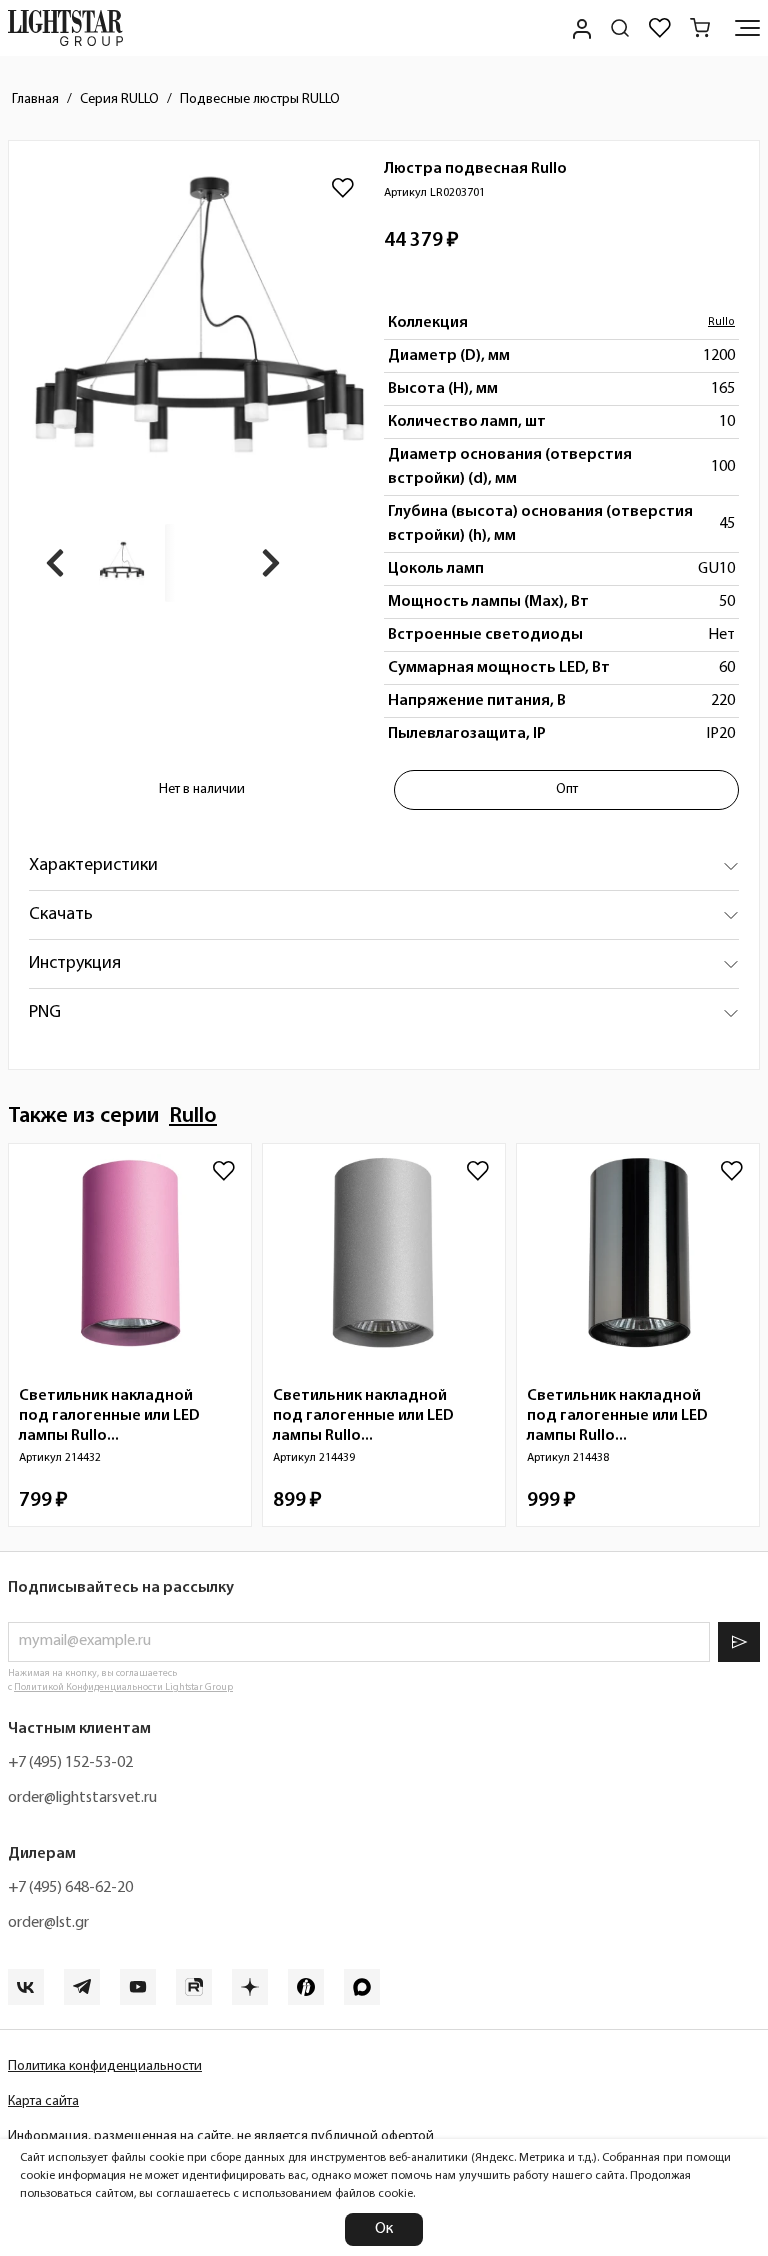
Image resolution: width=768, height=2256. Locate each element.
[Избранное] (660, 28)
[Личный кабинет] (580, 28)
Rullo (721, 322)
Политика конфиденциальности (105, 2066)
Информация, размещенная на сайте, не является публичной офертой (221, 2136)
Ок (384, 2229)
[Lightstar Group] (65, 28)
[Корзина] (700, 28)
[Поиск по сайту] (620, 28)
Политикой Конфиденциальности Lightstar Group (123, 1687)
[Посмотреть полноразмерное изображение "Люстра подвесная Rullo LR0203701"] (199, 331)
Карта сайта (43, 2101)
